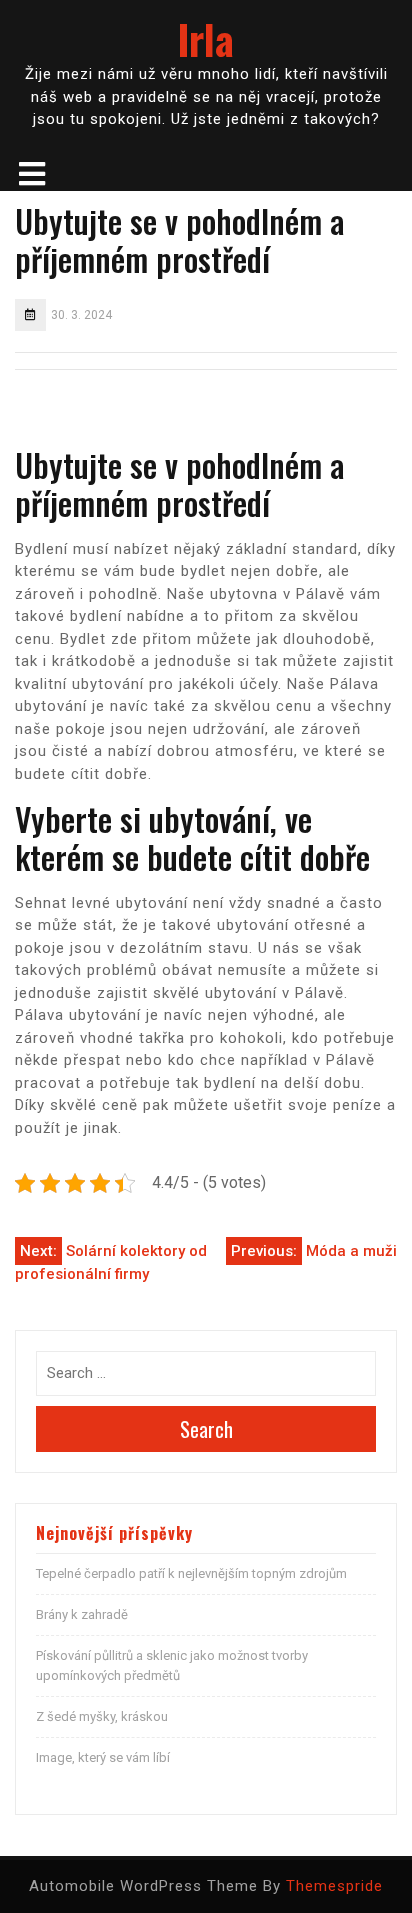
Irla (206, 39)
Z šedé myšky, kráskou (102, 1716)
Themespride (334, 1886)
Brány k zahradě (82, 1614)
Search (206, 1429)
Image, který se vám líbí (103, 1757)
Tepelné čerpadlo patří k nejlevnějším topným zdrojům (191, 1573)
